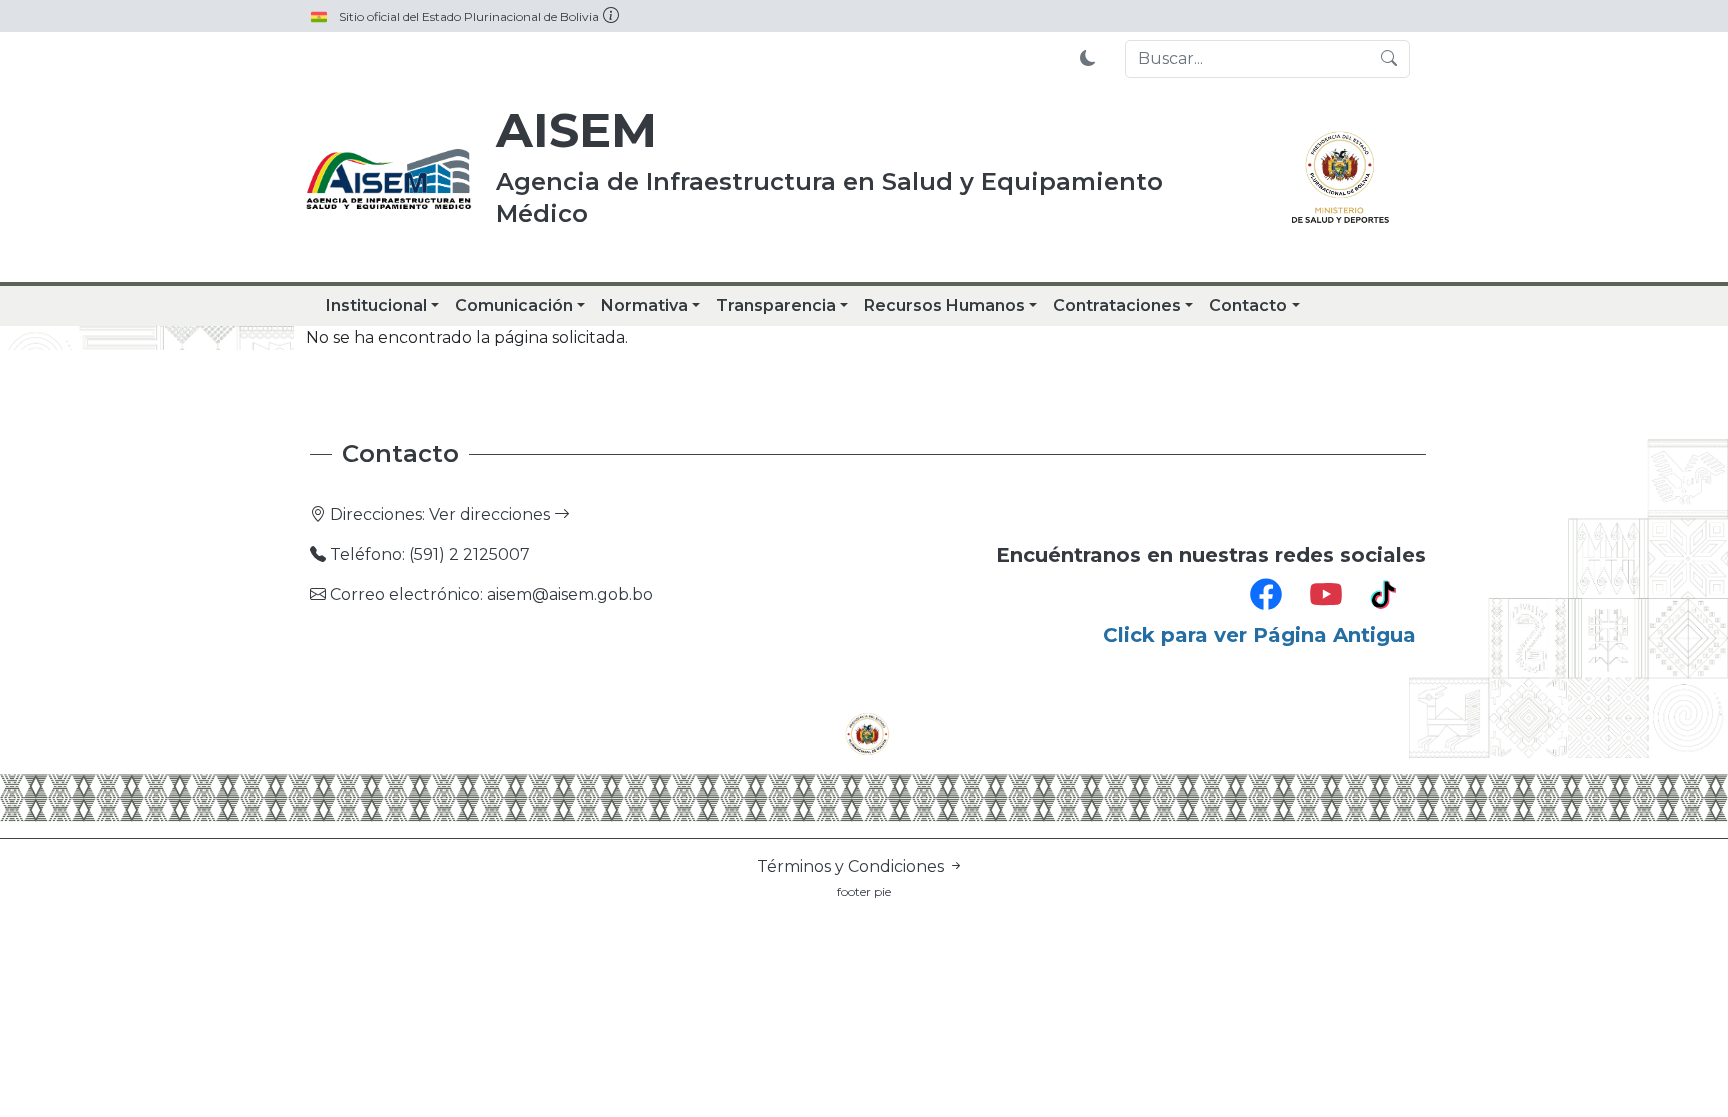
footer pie (864, 891)
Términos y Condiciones (852, 866)
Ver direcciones (491, 514)
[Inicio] (389, 180)
